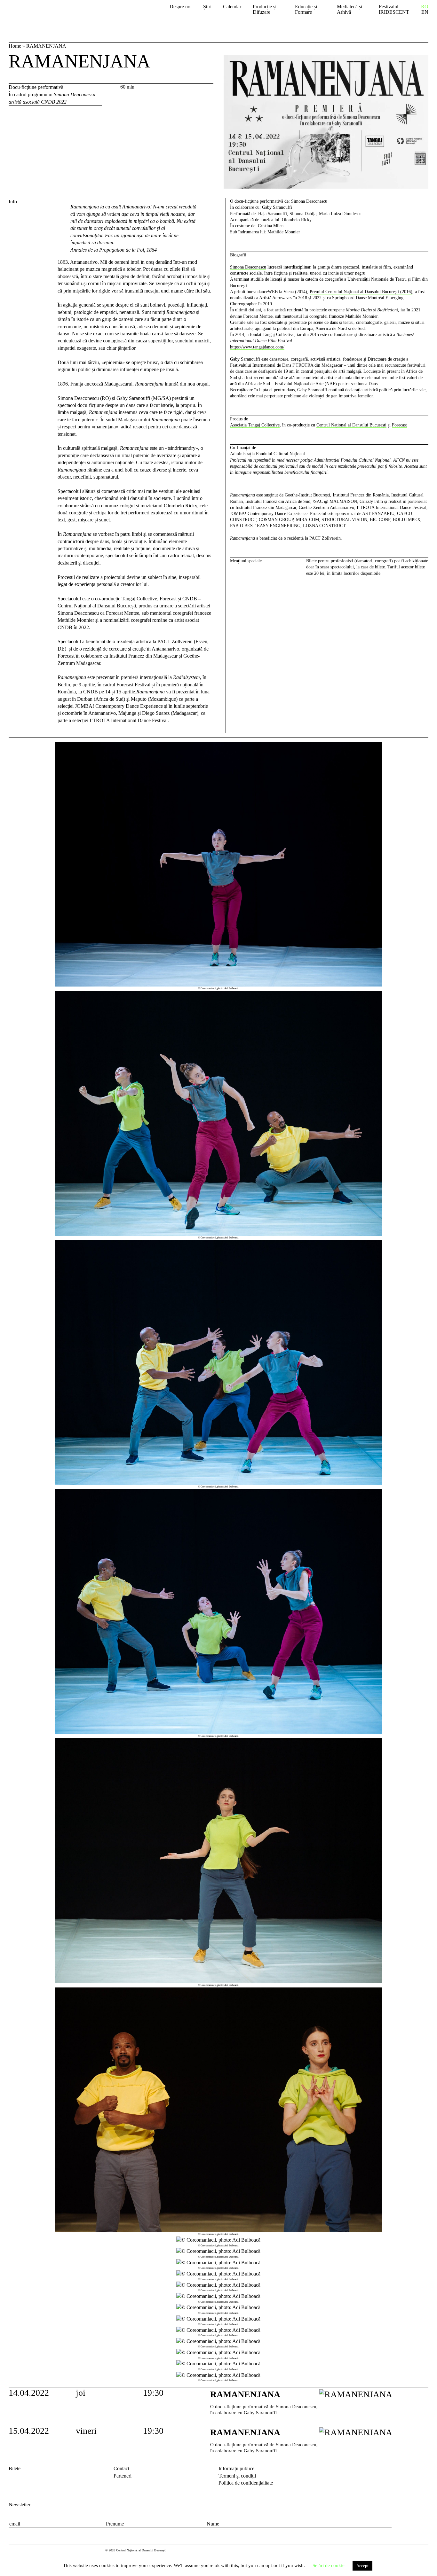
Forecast (399, 425)
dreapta (421, 745)
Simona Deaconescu (248, 267)
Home (15, 46)
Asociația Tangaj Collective (255, 425)
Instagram (425, 2470)
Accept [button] (362, 2566)
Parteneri (123, 2476)
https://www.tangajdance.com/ (257, 347)
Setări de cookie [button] (329, 2565)
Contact (121, 2468)
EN (425, 12)
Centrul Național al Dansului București (48, 14)
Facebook (414, 2470)
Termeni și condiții (237, 2476)
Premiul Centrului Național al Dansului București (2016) (361, 292)
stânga (32, 1562)
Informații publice (236, 2468)
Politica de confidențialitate (246, 2483)
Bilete (15, 2468)
